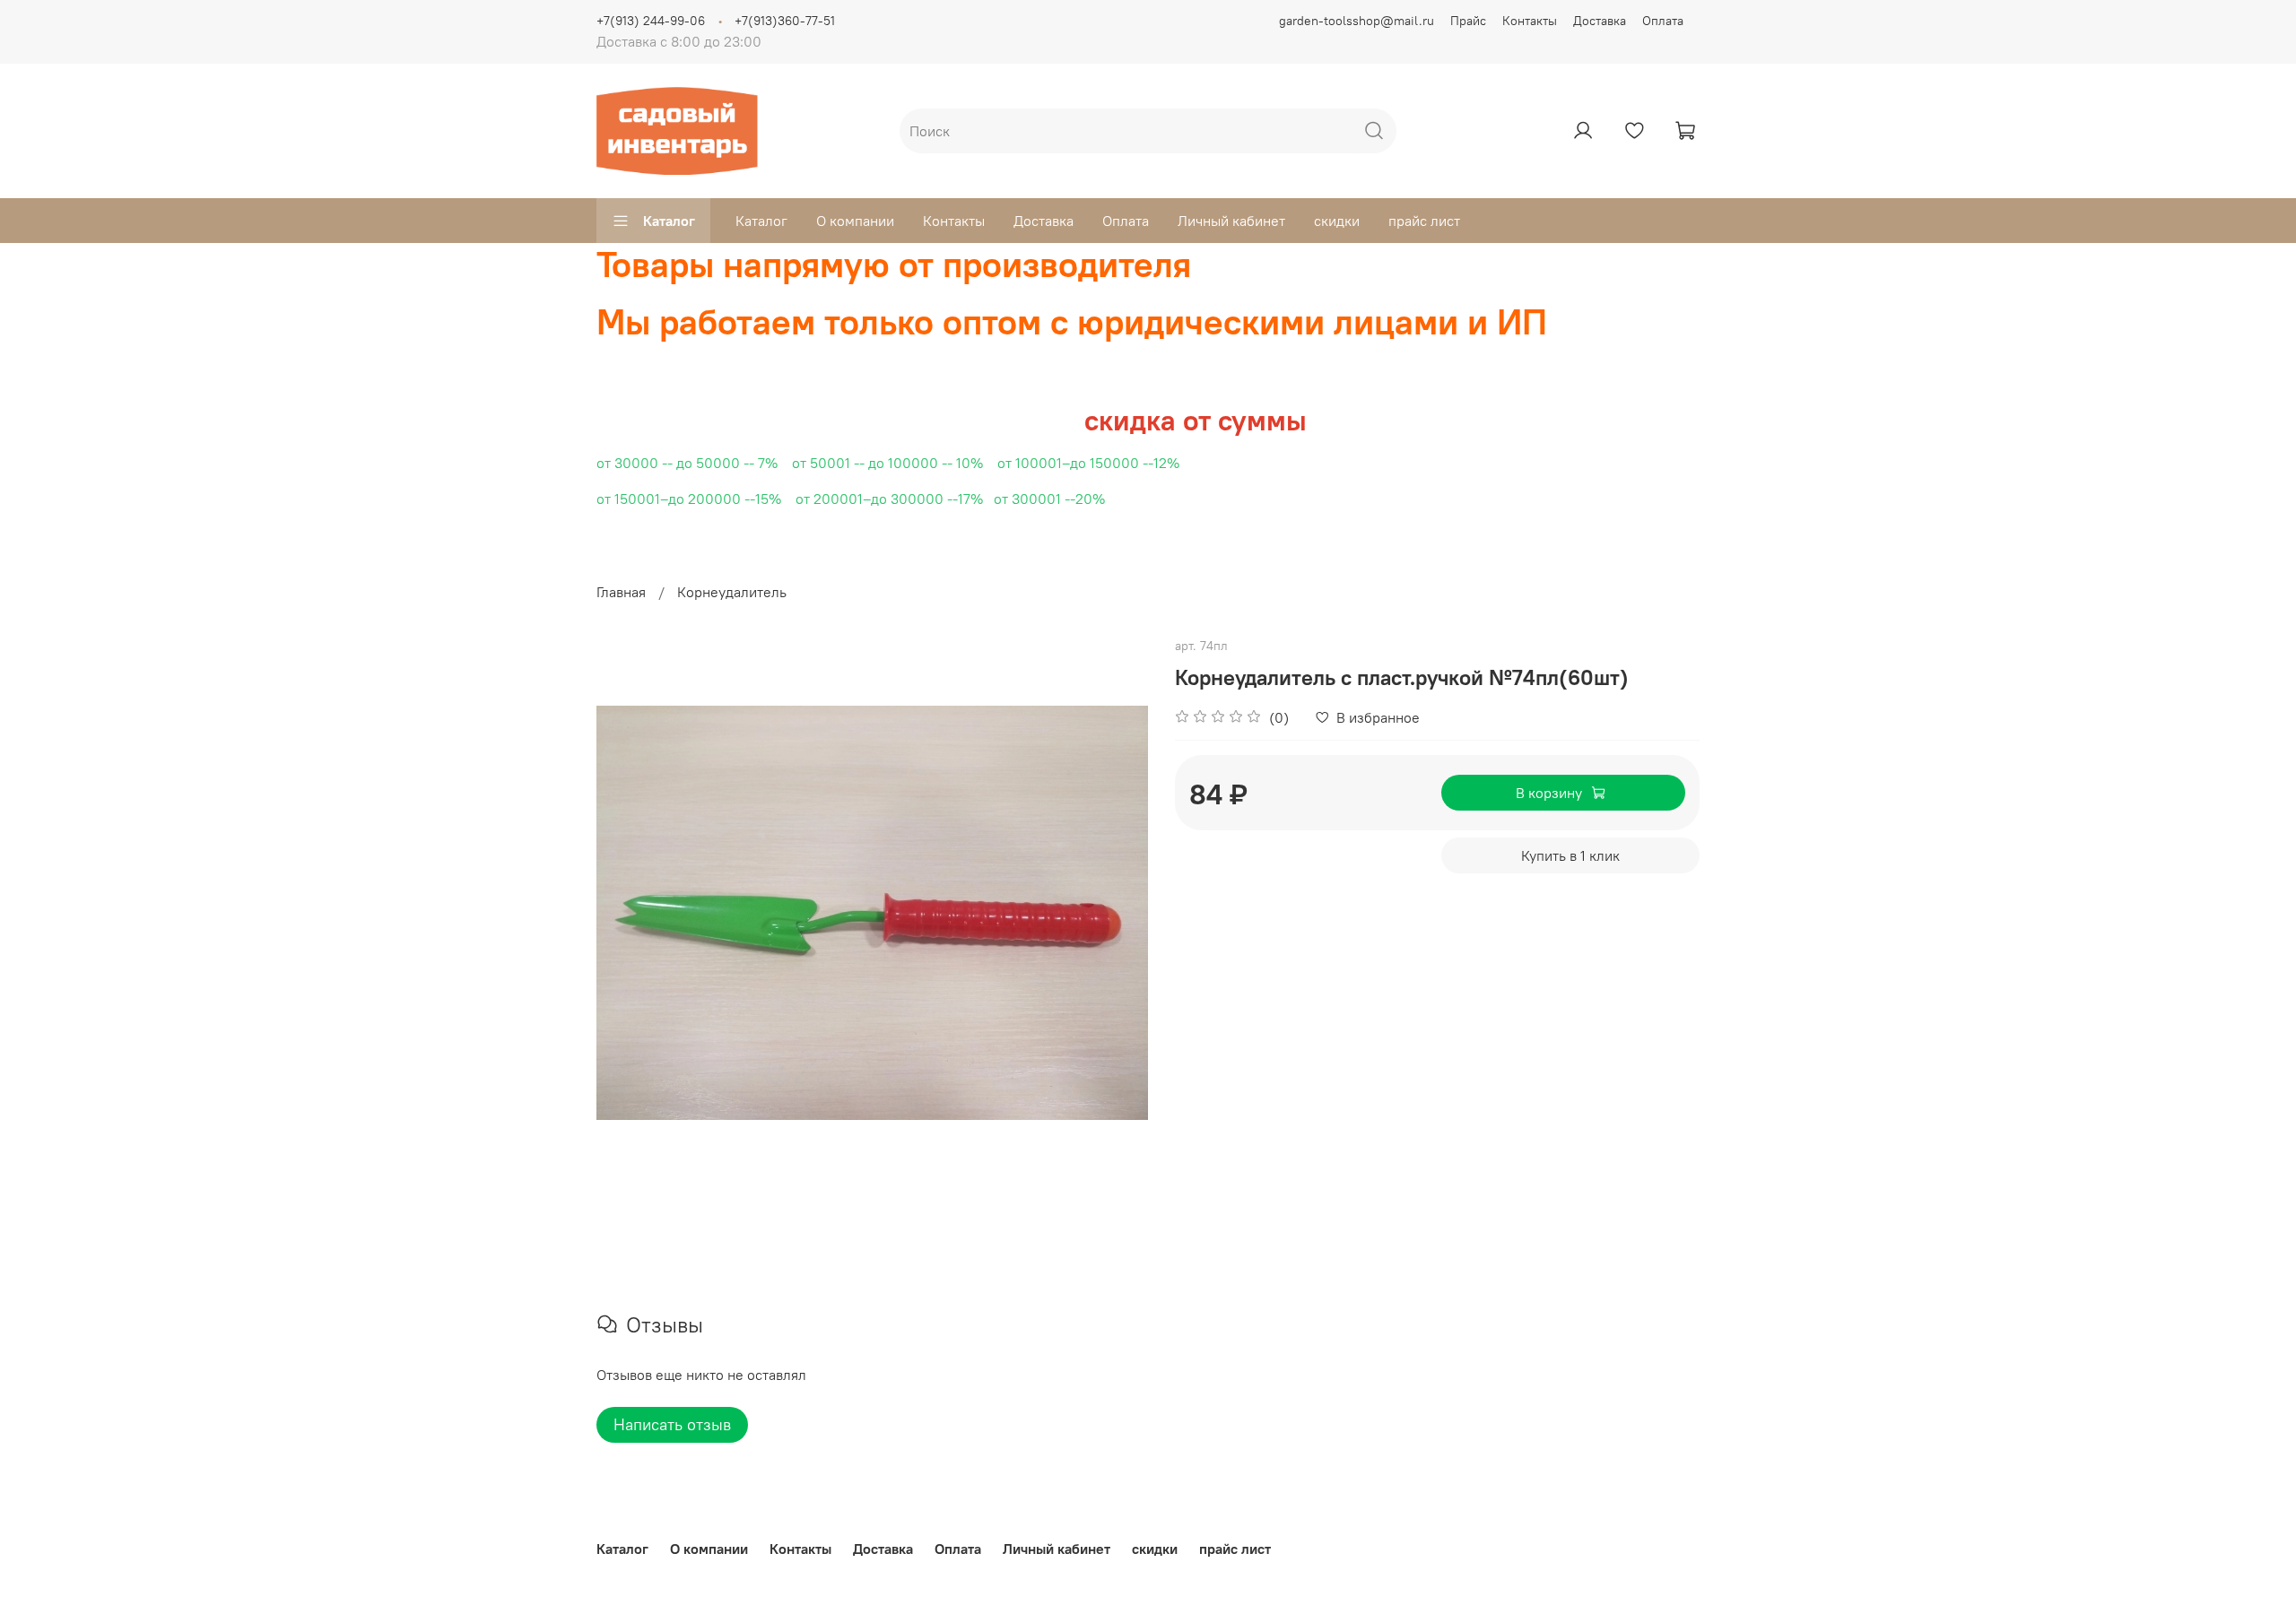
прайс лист (1424, 221)
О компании (855, 221)
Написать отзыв (672, 1424)
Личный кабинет (1231, 221)
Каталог (669, 221)
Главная (621, 592)
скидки (1337, 221)
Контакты (1530, 21)
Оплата (1663, 21)
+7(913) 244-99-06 (651, 21)
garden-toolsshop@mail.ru (1357, 21)
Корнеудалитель (732, 592)
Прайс (1468, 21)
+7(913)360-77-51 (785, 21)
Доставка (1600, 21)
